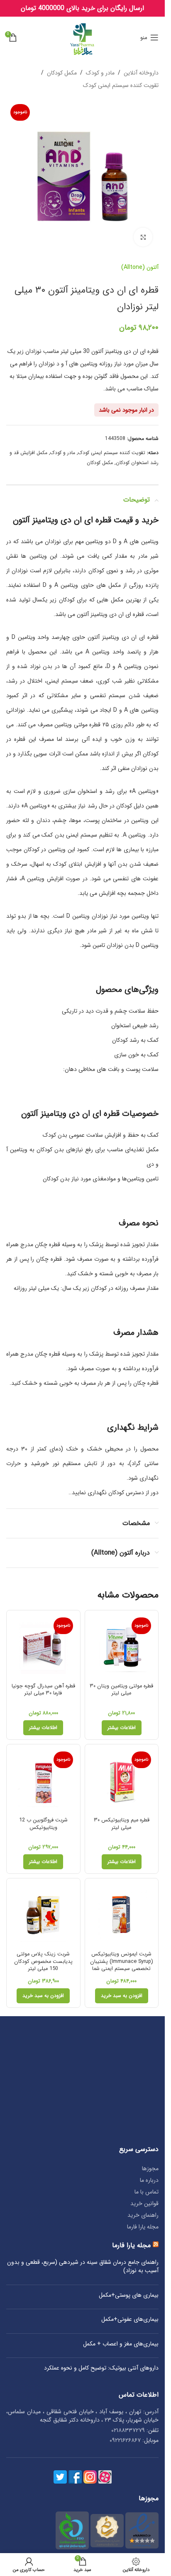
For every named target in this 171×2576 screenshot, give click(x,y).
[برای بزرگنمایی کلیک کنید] (143, 237)
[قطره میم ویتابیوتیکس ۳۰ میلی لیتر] (122, 1781)
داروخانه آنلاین (141, 73)
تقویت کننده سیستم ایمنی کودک (121, 85)
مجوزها (150, 2169)
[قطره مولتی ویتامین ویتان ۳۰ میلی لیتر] (122, 1647)
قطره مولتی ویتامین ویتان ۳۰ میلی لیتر (121, 1690)
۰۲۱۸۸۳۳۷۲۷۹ (128, 2430)
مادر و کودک (100, 73)
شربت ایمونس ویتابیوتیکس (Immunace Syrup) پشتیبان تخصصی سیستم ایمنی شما (122, 1961)
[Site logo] (82, 37)
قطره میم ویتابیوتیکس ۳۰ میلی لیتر (122, 1824)
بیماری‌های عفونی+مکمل (130, 2320)
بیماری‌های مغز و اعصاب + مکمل (121, 2344)
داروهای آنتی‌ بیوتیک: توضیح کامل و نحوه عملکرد (101, 2368)
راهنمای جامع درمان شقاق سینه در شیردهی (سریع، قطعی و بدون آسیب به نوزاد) (83, 2267)
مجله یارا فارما (143, 2227)
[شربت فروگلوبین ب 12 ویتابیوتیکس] (43, 1781)
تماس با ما (147, 2192)
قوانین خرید (144, 2203)
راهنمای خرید (143, 2215)
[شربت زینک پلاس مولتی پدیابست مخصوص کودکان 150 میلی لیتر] (43, 1915)
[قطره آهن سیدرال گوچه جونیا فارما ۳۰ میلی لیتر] (43, 1647)
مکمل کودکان (62, 73)
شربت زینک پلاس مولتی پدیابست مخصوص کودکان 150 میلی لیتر (43, 1961)
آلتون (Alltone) (140, 267)
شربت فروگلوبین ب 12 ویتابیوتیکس (43, 1824)
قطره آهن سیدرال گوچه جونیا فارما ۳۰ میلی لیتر (43, 1690)
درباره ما (149, 2180)
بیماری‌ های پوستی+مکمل (129, 2295)
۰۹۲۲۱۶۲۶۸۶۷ (125, 2440)
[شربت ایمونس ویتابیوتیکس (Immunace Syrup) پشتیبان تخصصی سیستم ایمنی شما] (122, 1915)
